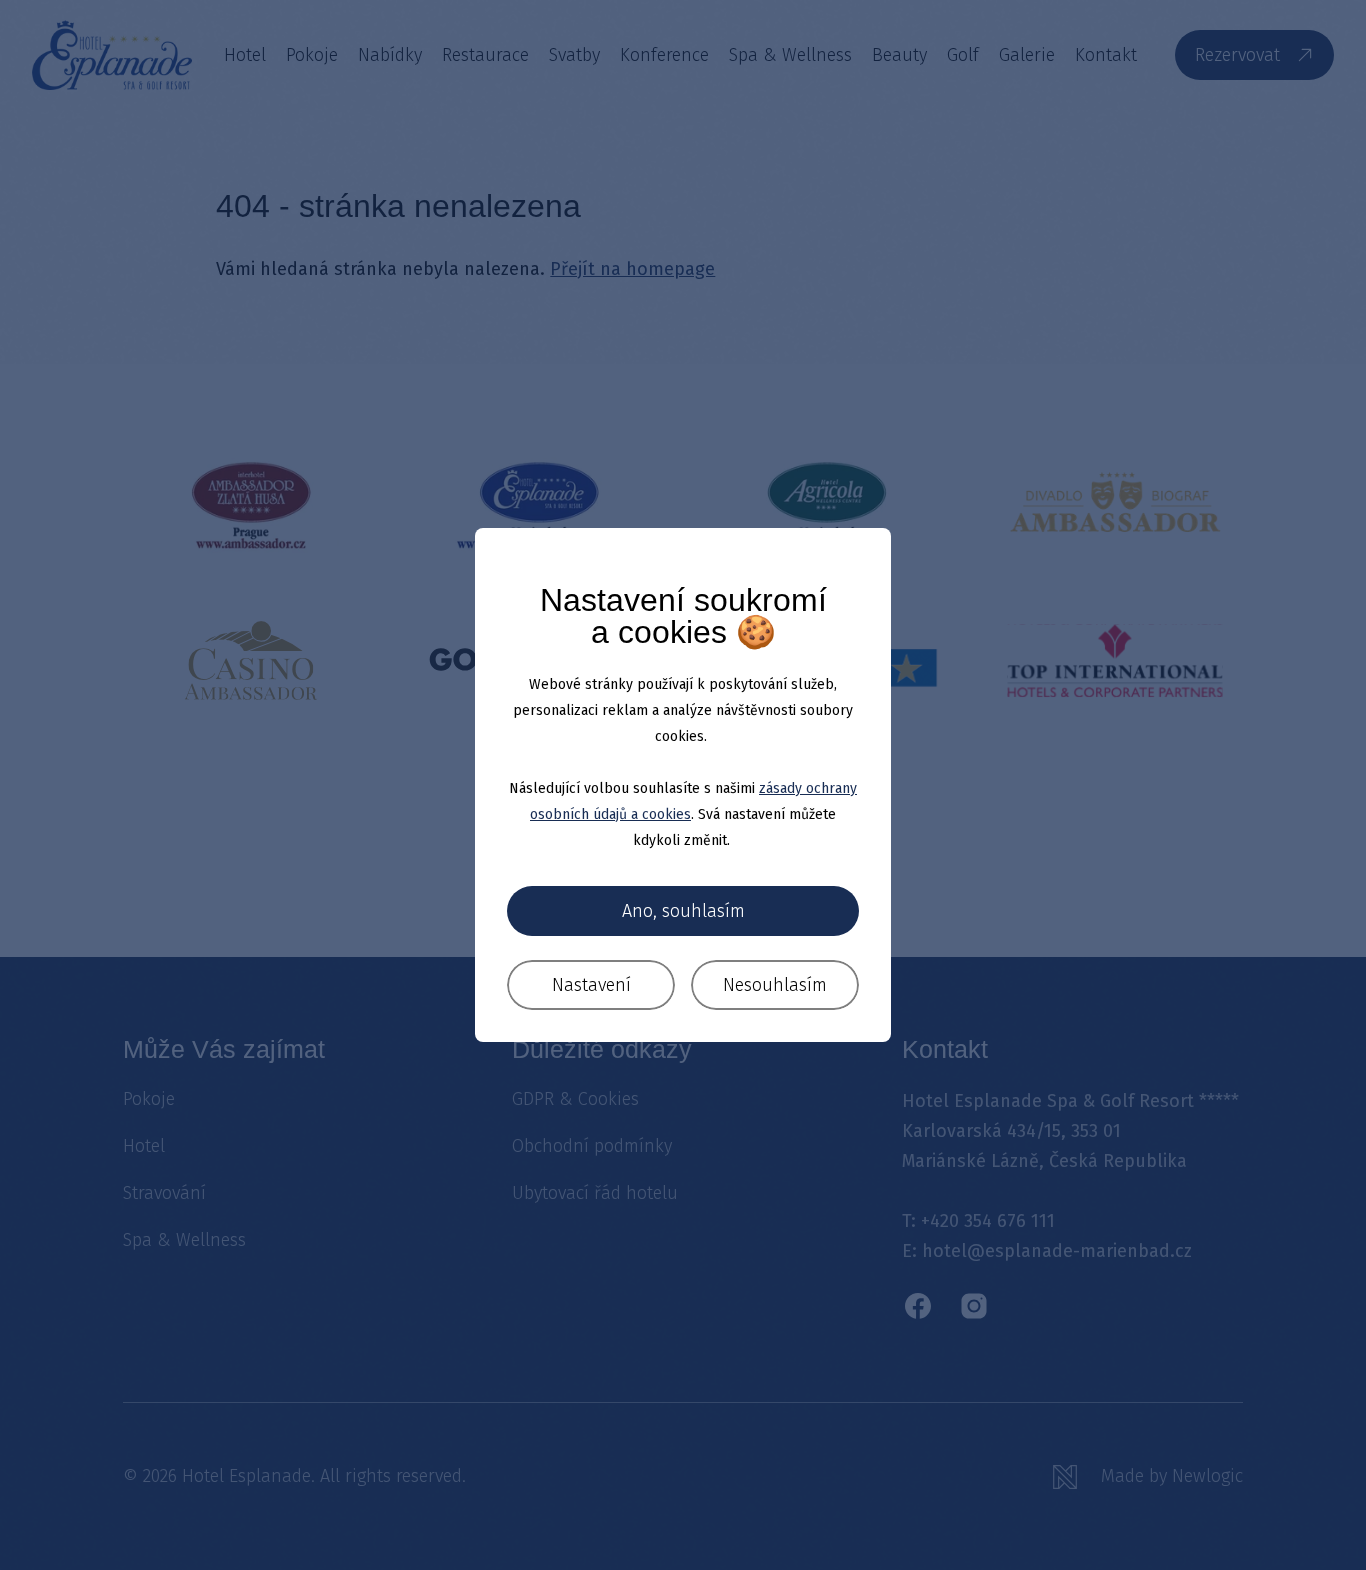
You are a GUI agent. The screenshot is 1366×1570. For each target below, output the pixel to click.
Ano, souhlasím (683, 911)
